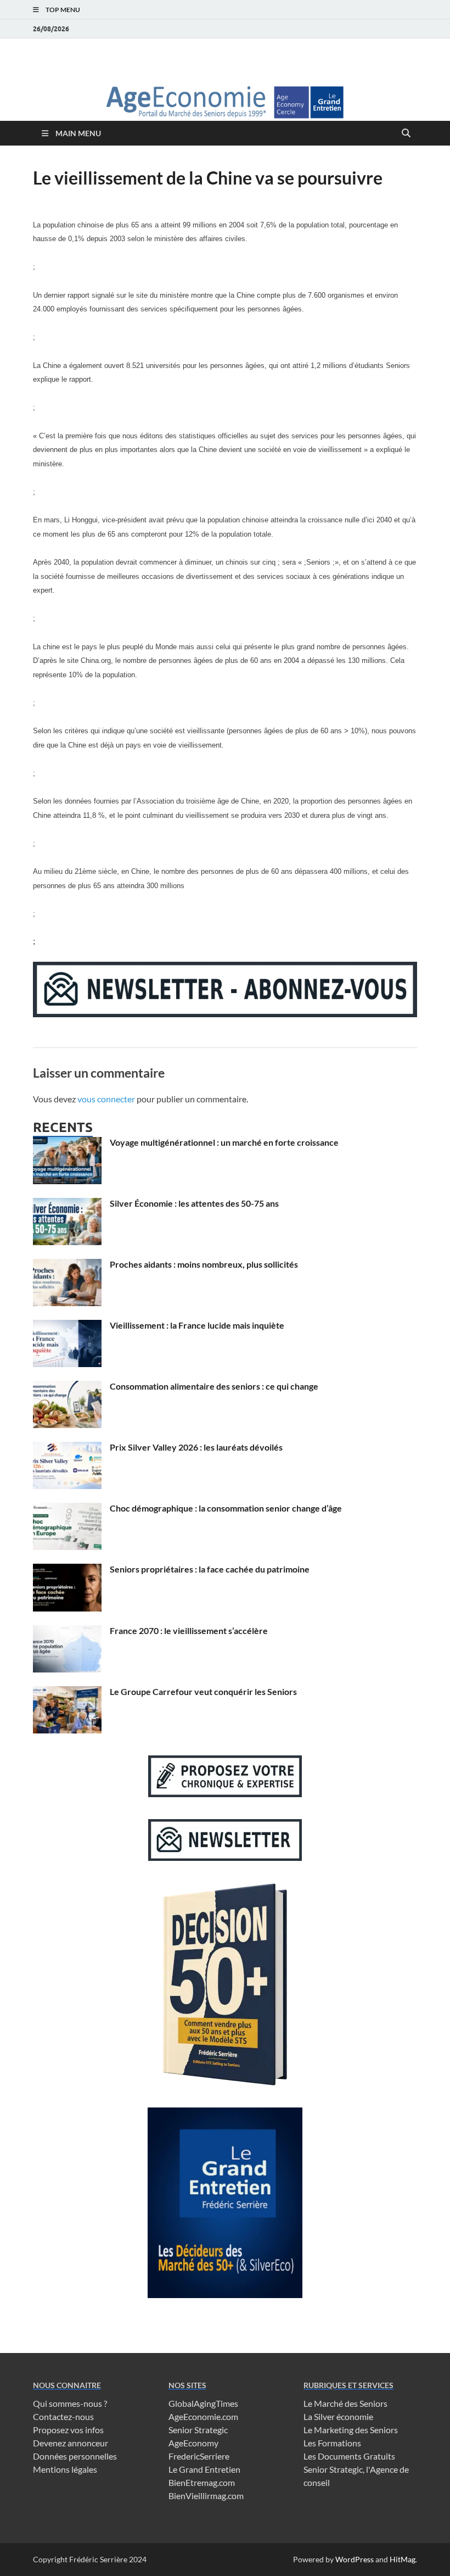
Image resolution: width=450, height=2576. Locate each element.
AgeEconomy (193, 2443)
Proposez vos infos (68, 2430)
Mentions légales (65, 2469)
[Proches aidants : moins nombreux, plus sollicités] (67, 1265)
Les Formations (332, 2443)
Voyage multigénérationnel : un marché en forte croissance (224, 1142)
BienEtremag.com (202, 2482)
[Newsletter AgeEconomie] (225, 1014)
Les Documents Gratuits (349, 2456)
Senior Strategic (198, 2430)
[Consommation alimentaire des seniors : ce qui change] (67, 1387)
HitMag (403, 2559)
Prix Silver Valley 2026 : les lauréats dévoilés (196, 1447)
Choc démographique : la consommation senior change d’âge (226, 1508)
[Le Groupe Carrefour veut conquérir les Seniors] (67, 1693)
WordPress (355, 2559)
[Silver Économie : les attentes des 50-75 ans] (67, 1204)
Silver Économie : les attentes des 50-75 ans (194, 1203)
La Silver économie (338, 2416)
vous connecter (106, 1099)
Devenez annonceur (71, 2443)
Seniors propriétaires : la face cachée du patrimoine (210, 1569)
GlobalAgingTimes (203, 2403)
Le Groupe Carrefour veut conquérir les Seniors (203, 1691)
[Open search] (406, 133)
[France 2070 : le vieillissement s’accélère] (67, 1632)
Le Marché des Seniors (345, 2403)
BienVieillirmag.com (206, 2496)
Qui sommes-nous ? (70, 2403)
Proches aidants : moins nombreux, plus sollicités (204, 1264)
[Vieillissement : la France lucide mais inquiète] (67, 1326)
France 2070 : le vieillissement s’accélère (189, 1630)
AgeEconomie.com (203, 2416)
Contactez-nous (63, 2416)
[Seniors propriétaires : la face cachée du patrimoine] (67, 1570)
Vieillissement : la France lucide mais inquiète (197, 1325)
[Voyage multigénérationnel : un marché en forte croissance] (67, 1143)
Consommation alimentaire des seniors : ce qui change (214, 1386)
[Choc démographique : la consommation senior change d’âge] (67, 1509)
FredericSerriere (199, 2456)
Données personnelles (75, 2456)
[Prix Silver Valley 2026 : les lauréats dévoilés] (67, 1448)
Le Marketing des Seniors (351, 2430)
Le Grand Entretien (204, 2469)
